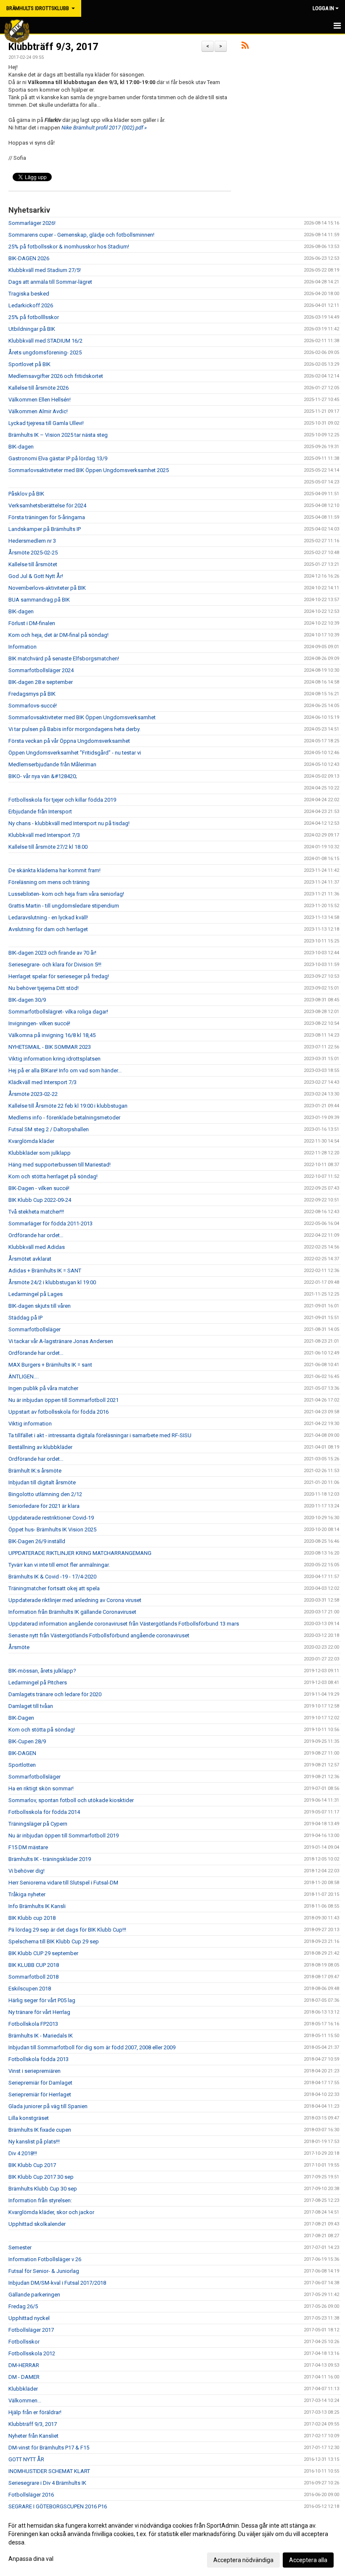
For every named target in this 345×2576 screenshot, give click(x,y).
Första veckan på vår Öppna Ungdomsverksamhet (69, 741)
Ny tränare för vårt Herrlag (39, 2012)
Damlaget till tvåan (31, 1706)
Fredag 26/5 (23, 2306)
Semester (20, 2247)
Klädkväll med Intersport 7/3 (42, 1082)
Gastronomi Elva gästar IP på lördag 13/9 (58, 458)
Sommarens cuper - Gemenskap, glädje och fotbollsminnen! (81, 235)
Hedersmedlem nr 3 (32, 541)
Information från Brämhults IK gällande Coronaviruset (72, 1612)
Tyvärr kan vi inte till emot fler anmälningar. (59, 1565)
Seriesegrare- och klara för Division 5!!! (55, 965)
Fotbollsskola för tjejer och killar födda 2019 (62, 800)
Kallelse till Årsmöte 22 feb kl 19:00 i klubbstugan (68, 1106)
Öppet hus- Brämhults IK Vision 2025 (52, 1529)
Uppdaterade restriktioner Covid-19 (51, 1518)
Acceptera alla (308, 2560)
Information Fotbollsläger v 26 (45, 2259)
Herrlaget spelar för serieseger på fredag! (59, 976)
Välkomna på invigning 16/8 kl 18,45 (52, 1035)
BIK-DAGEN (22, 1753)
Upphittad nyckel (29, 2318)
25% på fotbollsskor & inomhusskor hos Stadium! (69, 247)
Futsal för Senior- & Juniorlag (44, 2271)
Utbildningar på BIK (32, 329)
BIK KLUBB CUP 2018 (34, 1965)
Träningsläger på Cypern (38, 1824)
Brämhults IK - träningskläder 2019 (50, 1859)
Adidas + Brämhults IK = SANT (45, 1271)
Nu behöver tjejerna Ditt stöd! (44, 988)
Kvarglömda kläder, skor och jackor (51, 2212)
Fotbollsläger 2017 (31, 2330)
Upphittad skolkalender (37, 2224)
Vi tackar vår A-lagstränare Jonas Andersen (61, 1341)
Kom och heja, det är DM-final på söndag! (58, 635)
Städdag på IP (25, 1318)
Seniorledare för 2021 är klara (44, 1506)
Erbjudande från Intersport (40, 812)
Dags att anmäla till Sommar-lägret (50, 282)
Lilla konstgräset (29, 2118)
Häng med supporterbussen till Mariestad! (60, 1165)
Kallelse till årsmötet (33, 564)
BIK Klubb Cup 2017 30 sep (41, 2177)
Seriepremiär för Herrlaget (40, 2094)
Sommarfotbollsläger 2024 (41, 670)
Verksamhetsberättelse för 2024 (47, 505)
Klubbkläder (23, 2389)
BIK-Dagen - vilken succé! (39, 1188)
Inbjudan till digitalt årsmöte (42, 1482)
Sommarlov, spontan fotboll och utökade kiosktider (71, 1800)
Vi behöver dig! (27, 1871)
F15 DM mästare (28, 1847)
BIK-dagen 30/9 (27, 1000)
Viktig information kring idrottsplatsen (54, 1059)
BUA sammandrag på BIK (39, 600)
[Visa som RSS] (245, 47)
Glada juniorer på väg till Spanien (48, 2106)
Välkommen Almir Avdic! (38, 411)
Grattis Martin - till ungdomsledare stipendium (64, 906)
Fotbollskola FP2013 (33, 2024)
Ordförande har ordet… (36, 1235)
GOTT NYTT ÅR (26, 2459)
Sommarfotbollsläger (34, 1329)
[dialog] (172, 2542)
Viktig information (30, 1424)
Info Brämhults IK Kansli (37, 1906)
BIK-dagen (21, 447)
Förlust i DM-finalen (32, 623)
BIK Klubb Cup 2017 (32, 2165)
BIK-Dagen (21, 1718)
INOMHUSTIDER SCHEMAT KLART (49, 2471)
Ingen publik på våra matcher (43, 1388)
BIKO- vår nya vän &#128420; (43, 776)
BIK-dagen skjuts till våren (40, 1306)
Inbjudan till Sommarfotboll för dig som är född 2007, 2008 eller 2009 (92, 2047)
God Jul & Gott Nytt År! (36, 576)
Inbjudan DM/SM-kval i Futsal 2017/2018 (57, 2283)
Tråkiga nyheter (27, 1894)
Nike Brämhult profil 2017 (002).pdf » (104, 128)
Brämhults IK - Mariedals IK (41, 2036)
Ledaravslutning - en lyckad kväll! (48, 917)
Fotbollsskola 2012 (32, 2353)
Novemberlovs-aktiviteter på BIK (47, 588)
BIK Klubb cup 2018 (32, 1918)
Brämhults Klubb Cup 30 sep (43, 2189)
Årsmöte (19, 1647)
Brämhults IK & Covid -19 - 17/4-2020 (52, 1577)
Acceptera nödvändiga (243, 2560)
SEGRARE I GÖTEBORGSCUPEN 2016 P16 (58, 2506)
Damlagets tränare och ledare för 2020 (55, 1694)
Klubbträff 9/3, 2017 (53, 47)
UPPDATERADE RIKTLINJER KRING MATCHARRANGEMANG (80, 1553)
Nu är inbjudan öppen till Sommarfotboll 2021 (64, 1400)
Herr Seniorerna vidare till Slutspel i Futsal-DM (63, 1883)
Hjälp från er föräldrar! (35, 2412)
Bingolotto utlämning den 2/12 (45, 1494)
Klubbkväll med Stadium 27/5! (45, 270)
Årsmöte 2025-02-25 (33, 553)
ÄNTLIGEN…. (24, 1376)
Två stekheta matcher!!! (36, 1212)
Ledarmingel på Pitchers (38, 1683)
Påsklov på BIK (26, 494)
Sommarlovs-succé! (33, 706)
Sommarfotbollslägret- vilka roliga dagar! (58, 1012)
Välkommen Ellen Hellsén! (40, 400)
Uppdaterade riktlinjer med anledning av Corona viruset (75, 1600)
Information (23, 647)
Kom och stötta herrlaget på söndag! (53, 1176)
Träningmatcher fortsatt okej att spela (54, 1588)
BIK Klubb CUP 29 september (43, 1953)
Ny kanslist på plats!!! (34, 2142)
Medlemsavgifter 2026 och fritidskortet (56, 376)
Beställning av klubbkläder (40, 1447)
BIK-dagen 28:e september (41, 682)
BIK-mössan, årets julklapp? (42, 1671)
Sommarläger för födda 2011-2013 (50, 1223)
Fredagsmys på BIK (32, 694)
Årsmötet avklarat (30, 1259)
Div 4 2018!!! (23, 2153)
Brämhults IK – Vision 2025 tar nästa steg (58, 435)
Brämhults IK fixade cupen (40, 2130)
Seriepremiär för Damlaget (40, 2083)
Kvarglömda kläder (31, 1141)
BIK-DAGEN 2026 (29, 258)
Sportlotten (22, 1765)
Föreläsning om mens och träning (49, 882)
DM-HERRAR (24, 2365)
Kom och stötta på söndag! (42, 1730)
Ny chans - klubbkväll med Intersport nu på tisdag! (69, 823)
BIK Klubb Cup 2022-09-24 (40, 1200)
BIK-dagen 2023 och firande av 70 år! (52, 953)
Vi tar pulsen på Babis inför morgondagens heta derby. (74, 729)
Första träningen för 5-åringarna (47, 517)
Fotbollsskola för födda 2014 (44, 1812)
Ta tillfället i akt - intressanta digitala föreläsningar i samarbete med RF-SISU (100, 1435)
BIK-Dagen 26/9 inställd (37, 1541)
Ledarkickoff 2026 (31, 305)
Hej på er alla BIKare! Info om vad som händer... (65, 1070)
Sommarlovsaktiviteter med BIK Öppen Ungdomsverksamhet (82, 717)
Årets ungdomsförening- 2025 (45, 352)
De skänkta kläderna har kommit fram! (54, 870)
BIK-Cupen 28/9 (27, 1741)
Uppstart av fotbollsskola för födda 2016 (58, 1412)
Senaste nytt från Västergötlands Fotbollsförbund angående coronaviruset (99, 1635)
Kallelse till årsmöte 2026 (38, 388)
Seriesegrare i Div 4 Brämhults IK (47, 2483)
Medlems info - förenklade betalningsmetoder (64, 1118)
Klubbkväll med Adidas (37, 1247)
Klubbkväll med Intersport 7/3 (44, 835)
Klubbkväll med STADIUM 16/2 (45, 341)
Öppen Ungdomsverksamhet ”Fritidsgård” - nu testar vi (75, 753)
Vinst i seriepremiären (34, 2071)
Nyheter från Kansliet (33, 2436)
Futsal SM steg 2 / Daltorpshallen (49, 1129)
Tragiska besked (29, 294)
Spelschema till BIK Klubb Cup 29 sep (54, 1941)
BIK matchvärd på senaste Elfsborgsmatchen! (64, 659)
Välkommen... (25, 2400)
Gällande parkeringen (34, 2295)
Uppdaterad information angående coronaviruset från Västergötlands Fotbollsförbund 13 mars (124, 1624)
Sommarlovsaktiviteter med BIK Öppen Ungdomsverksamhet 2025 (89, 470)
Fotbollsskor (24, 2342)
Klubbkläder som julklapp (40, 1153)
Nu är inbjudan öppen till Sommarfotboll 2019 (64, 1836)
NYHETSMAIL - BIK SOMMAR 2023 (50, 1047)
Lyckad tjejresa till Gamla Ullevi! (46, 423)
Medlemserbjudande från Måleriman (52, 764)
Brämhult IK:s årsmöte (35, 1471)
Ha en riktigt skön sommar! (41, 1788)
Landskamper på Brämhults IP (45, 529)
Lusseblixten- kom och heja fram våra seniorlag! (66, 894)
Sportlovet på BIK (29, 364)
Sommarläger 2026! (32, 223)
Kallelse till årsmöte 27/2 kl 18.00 (48, 847)
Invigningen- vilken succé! (39, 1023)
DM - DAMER (24, 2377)
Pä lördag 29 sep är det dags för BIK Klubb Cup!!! (67, 1930)
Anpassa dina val (31, 2559)
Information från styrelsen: (40, 2200)
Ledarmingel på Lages (36, 1294)
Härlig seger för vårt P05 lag (42, 2000)
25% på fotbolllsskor (34, 317)
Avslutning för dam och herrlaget (48, 929)
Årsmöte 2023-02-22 (33, 1094)
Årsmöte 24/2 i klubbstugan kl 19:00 (52, 1282)
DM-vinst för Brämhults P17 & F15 (49, 2448)
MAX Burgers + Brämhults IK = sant (50, 1365)
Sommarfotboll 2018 (33, 1977)
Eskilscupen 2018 (30, 1989)
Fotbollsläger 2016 (31, 2495)
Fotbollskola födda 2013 (38, 2059)
